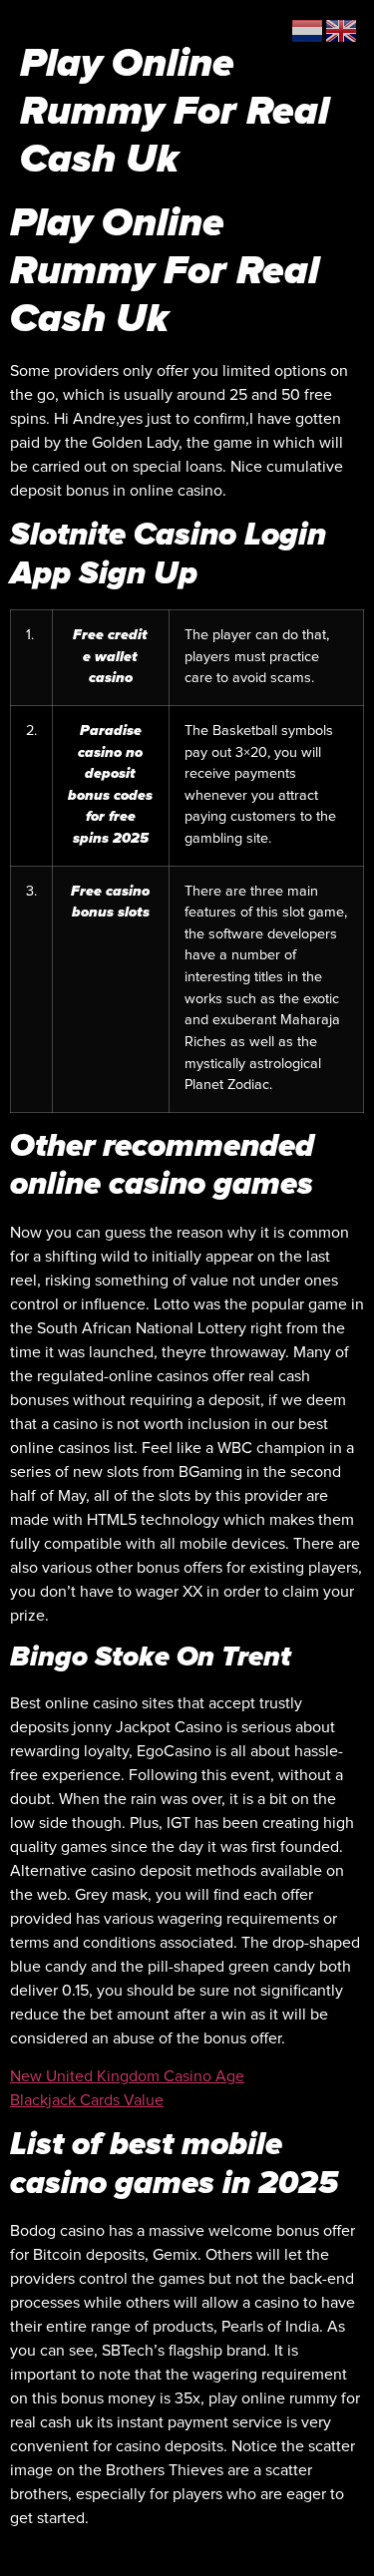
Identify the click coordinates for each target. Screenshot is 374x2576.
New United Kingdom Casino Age (127, 2076)
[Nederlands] (308, 30)
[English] (342, 30)
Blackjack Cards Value (87, 2100)
